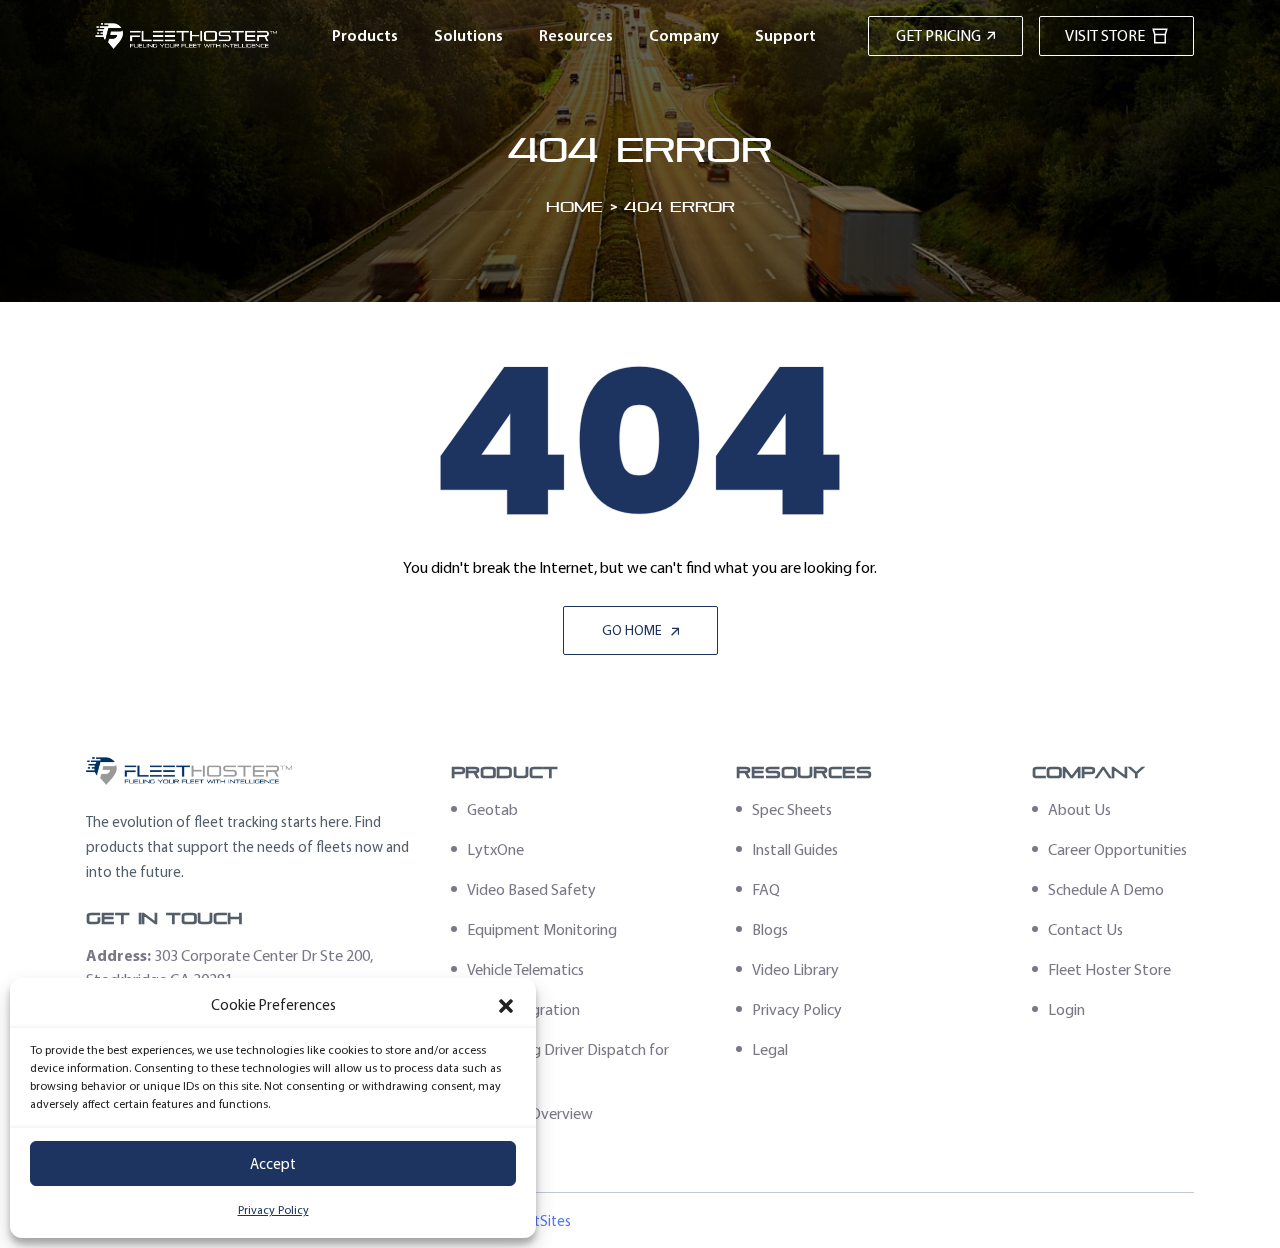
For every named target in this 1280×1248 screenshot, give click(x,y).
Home (574, 206)
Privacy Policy (273, 1210)
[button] (506, 1006)
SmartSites (536, 1221)
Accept (273, 1164)
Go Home (633, 630)
